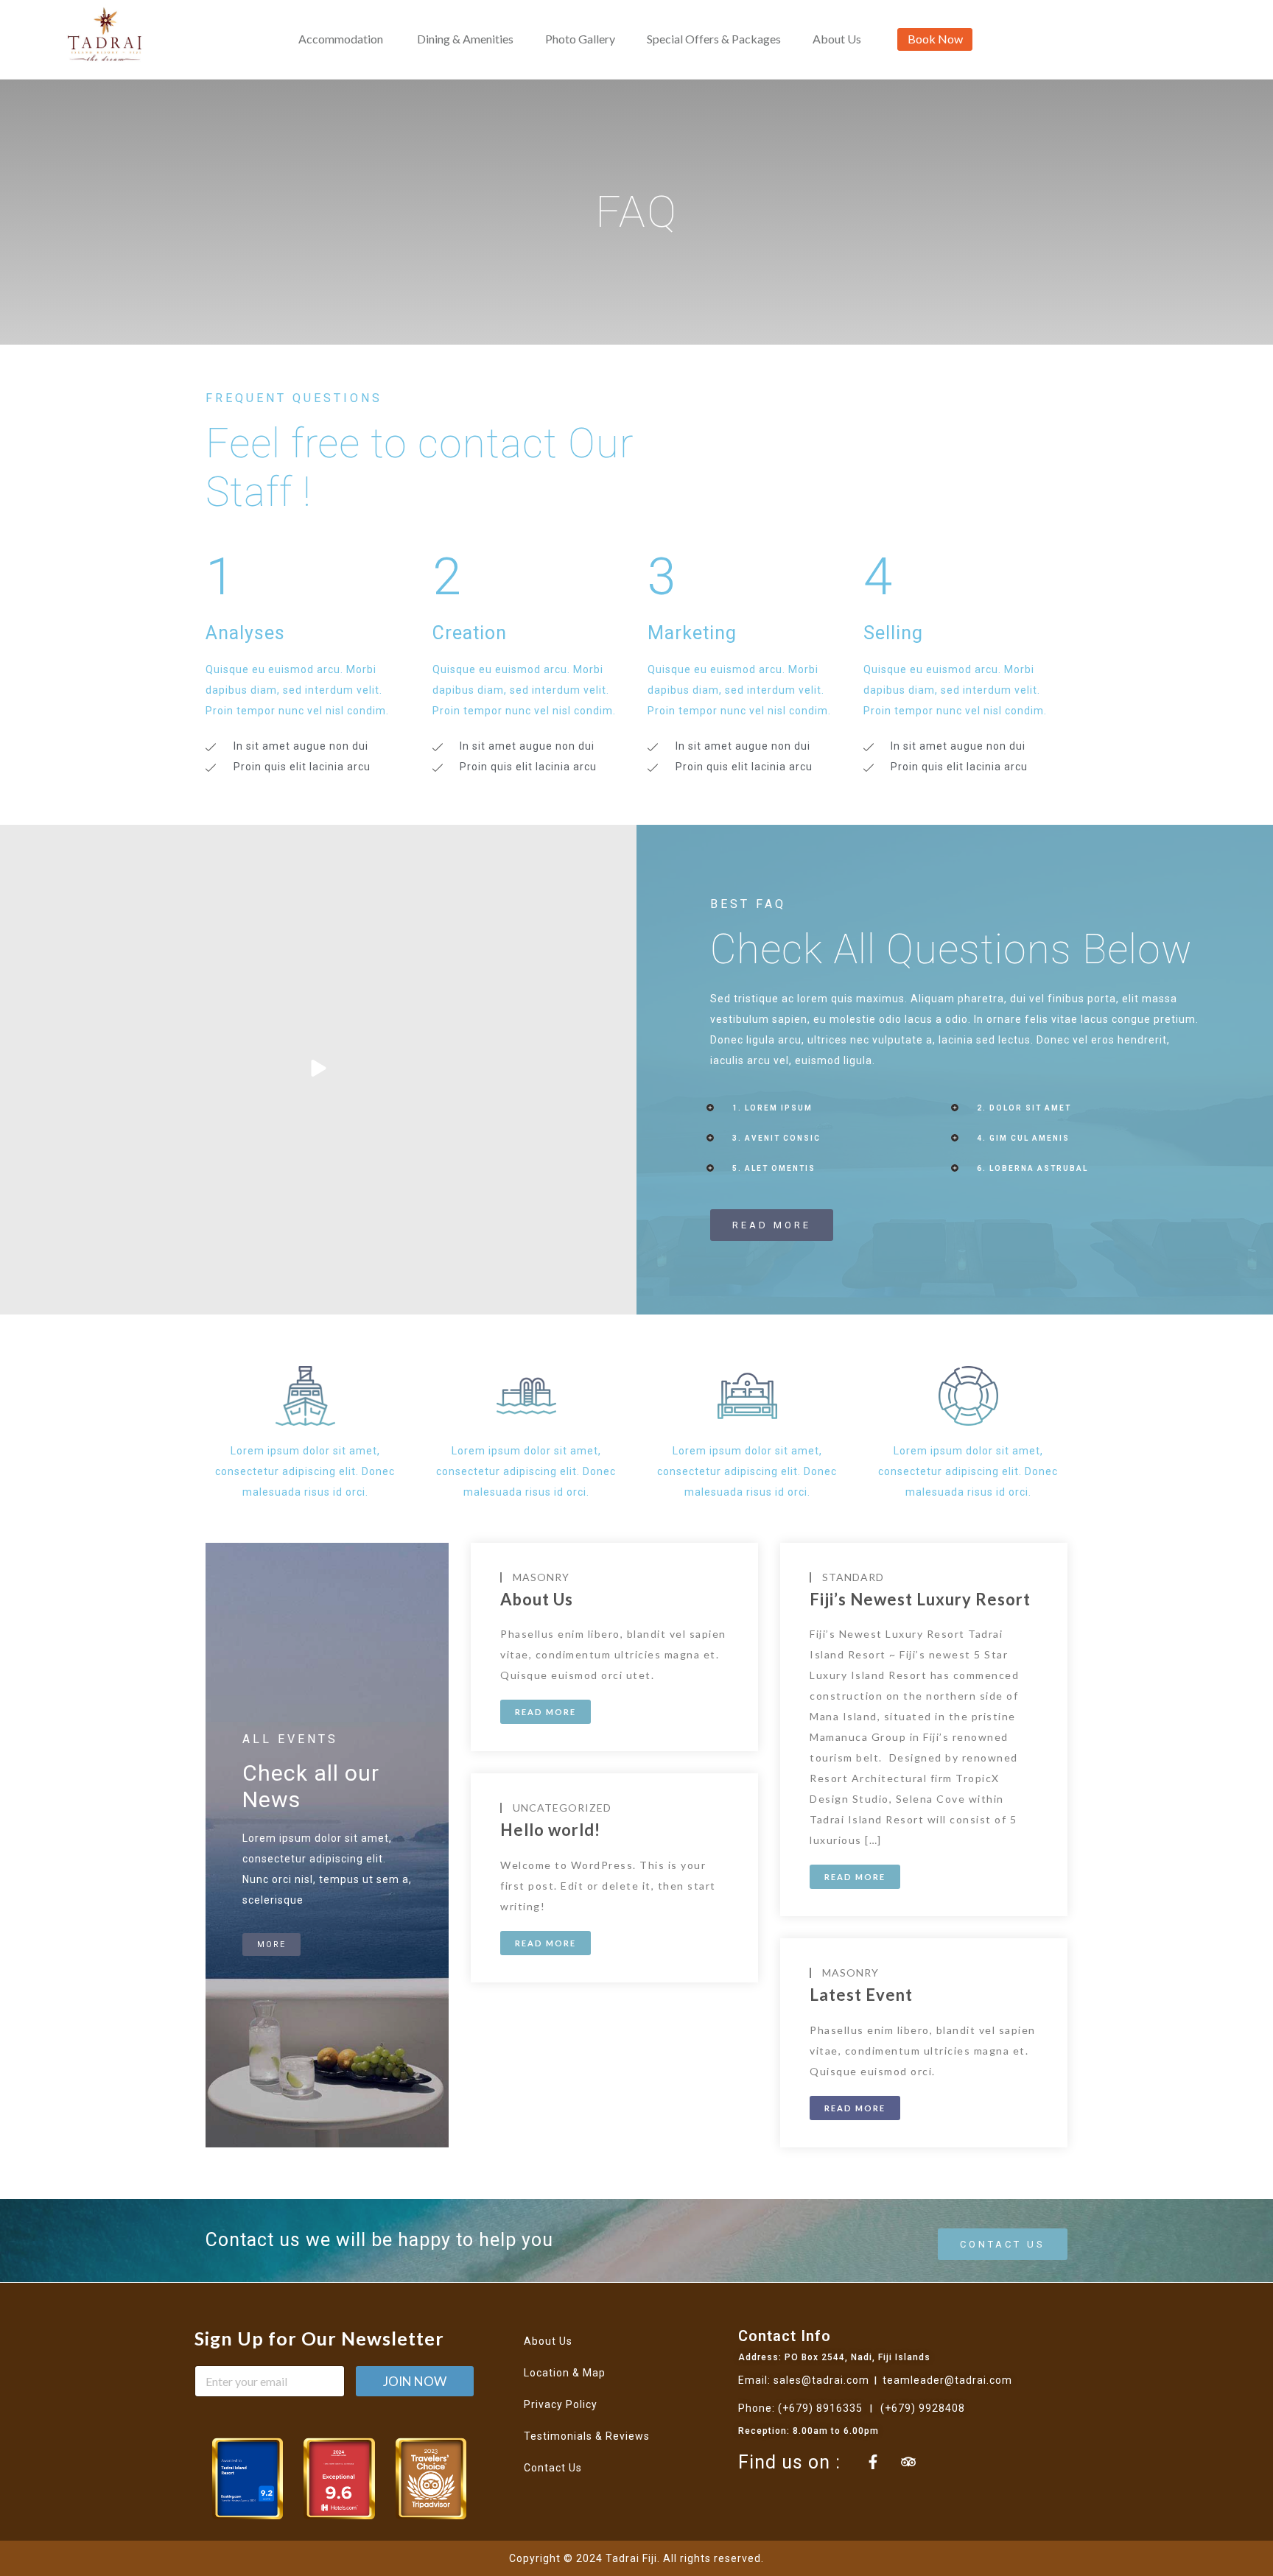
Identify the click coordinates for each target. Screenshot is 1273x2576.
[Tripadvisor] (908, 2462)
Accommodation (341, 39)
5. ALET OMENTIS (774, 1168)
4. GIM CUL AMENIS (1023, 1138)
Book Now (935, 39)
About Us (837, 39)
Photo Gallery (580, 39)
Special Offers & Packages (714, 39)
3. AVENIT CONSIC (776, 1138)
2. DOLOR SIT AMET (1024, 1108)
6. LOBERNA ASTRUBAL (1032, 1168)
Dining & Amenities (465, 39)
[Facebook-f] (873, 2462)
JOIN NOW (415, 2381)
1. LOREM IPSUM (772, 1108)
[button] (832, 1108)
